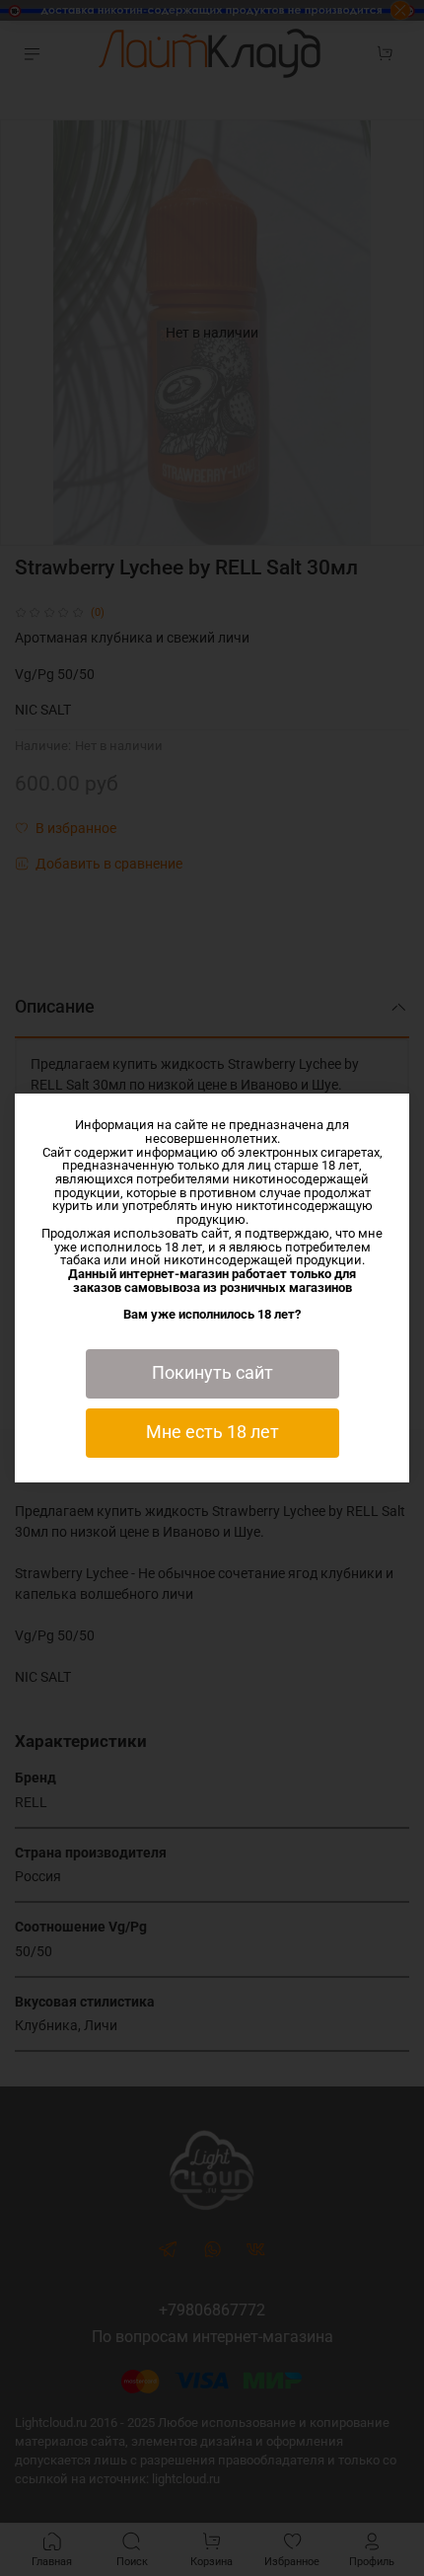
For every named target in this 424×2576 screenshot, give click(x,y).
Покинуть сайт (212, 1373)
